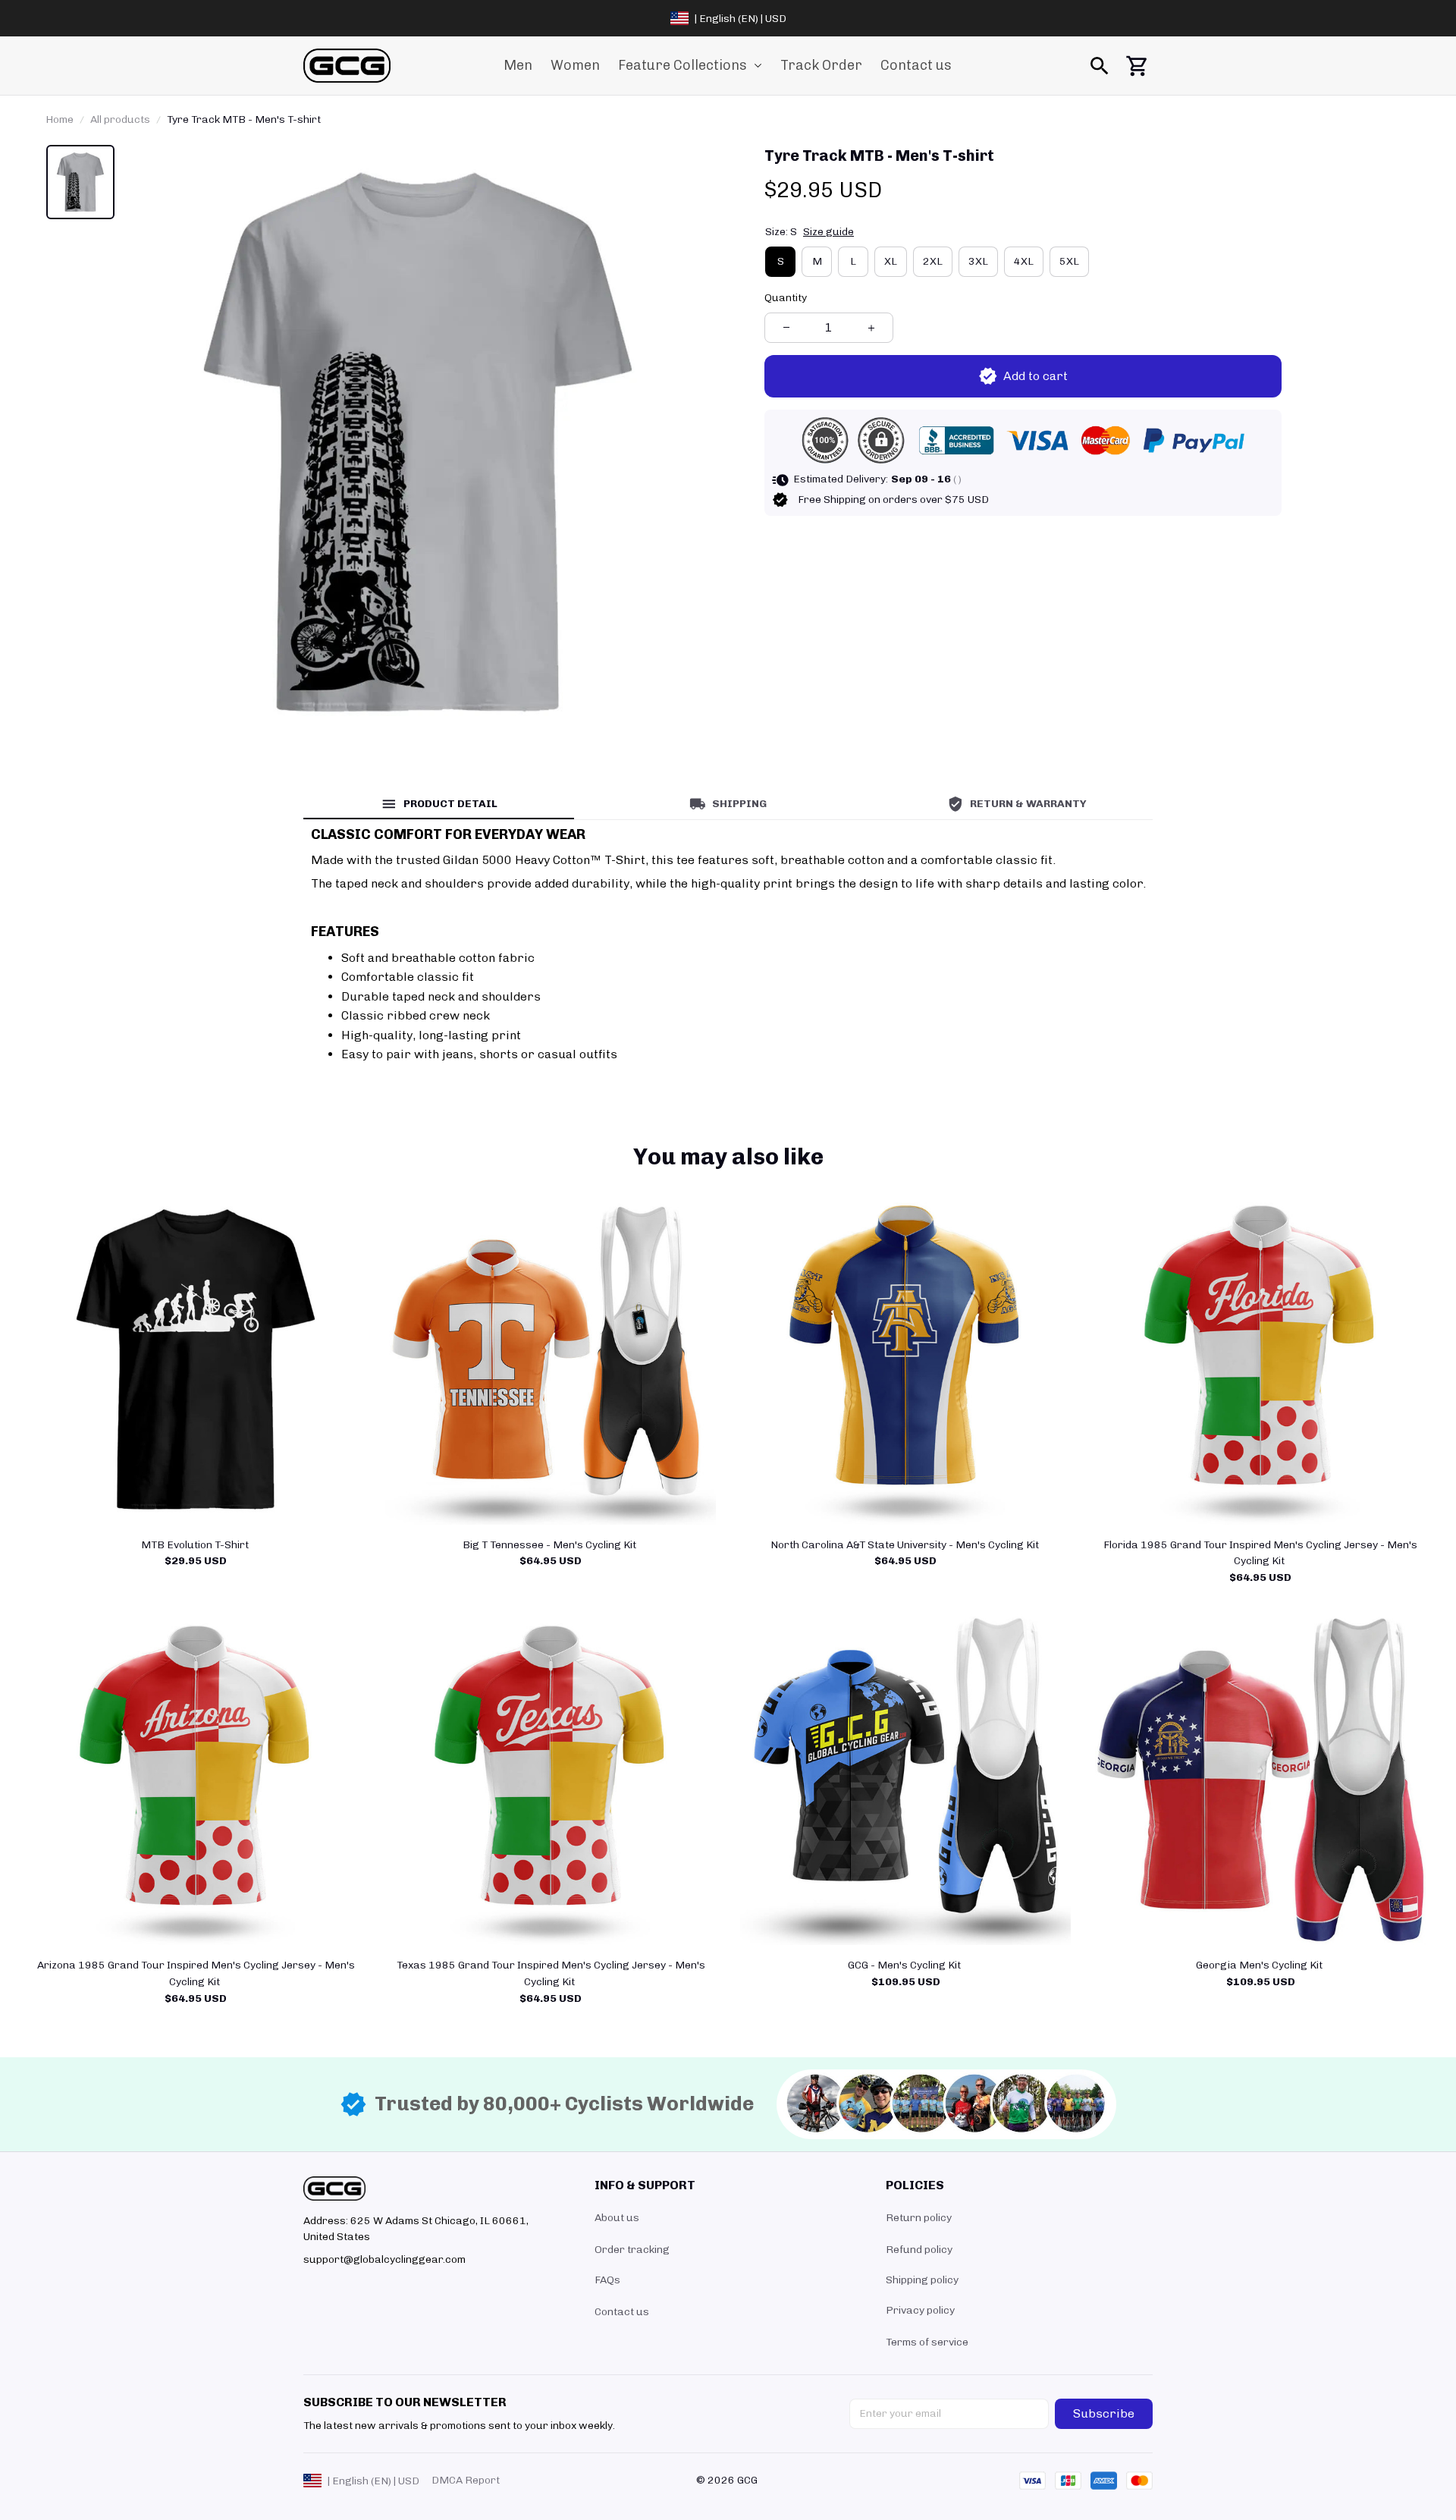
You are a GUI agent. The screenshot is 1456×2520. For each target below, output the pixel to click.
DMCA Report (466, 2480)
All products (120, 119)
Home (60, 119)
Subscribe (1104, 2413)
